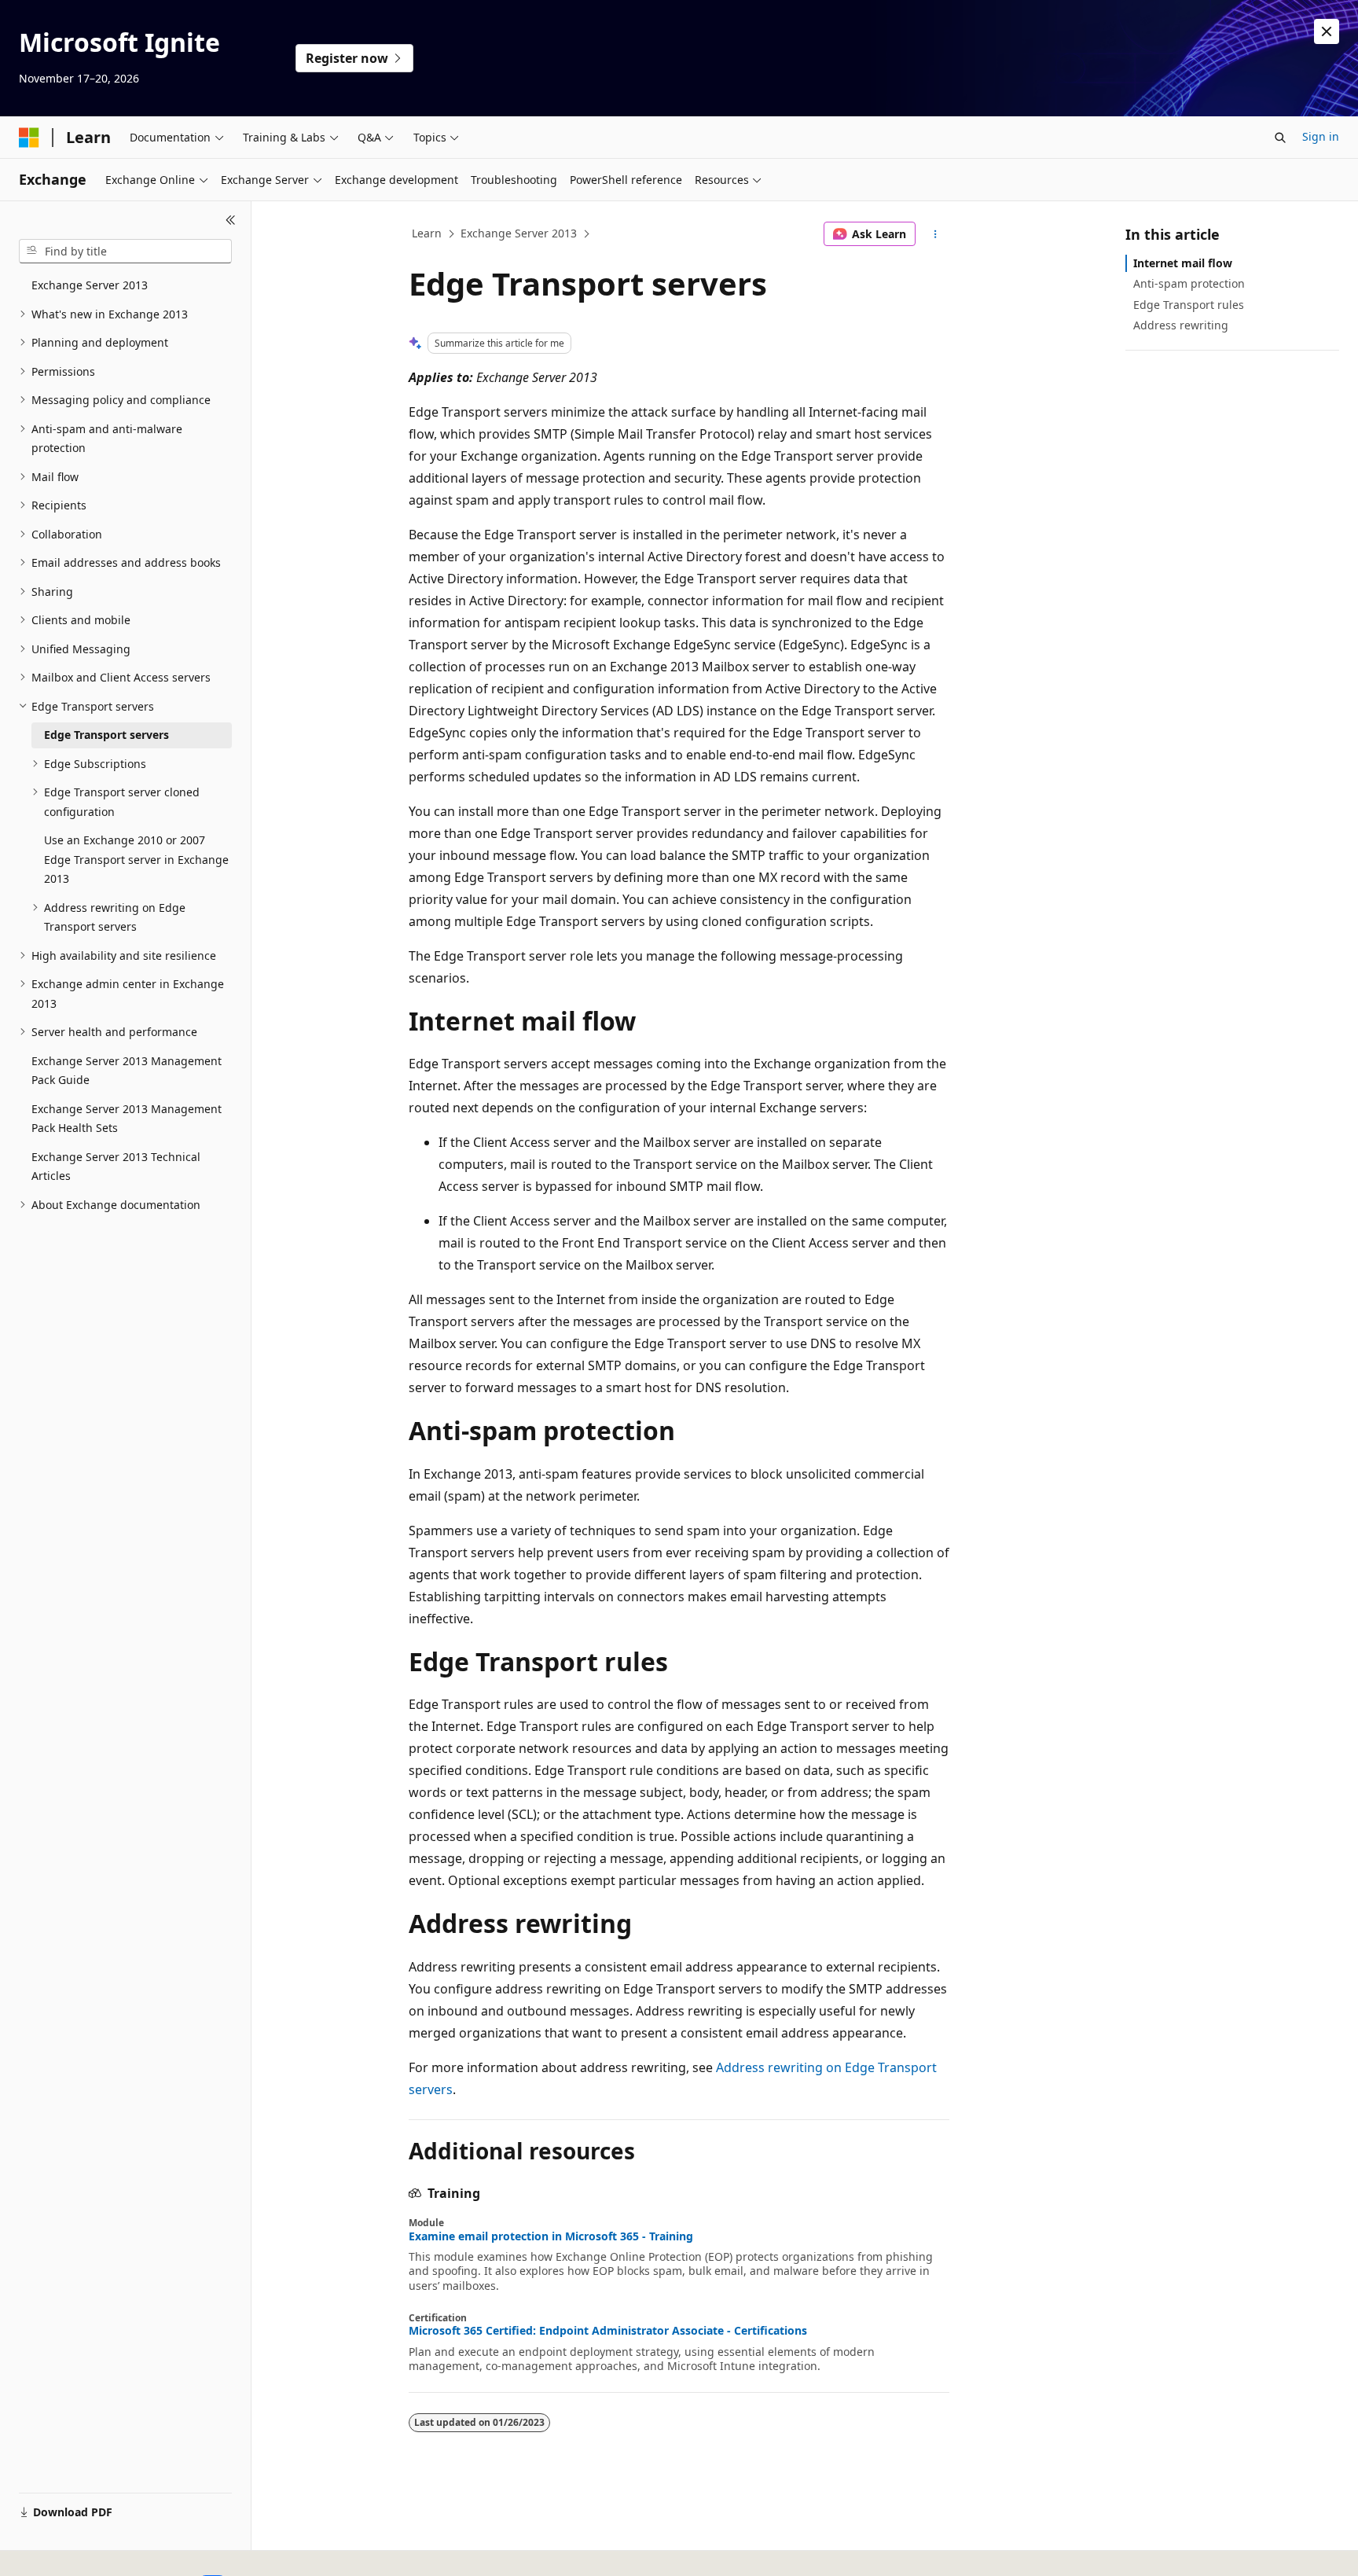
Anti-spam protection (1189, 283)
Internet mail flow (1183, 263)
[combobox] (125, 252)
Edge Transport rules (1189, 305)
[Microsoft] (29, 138)
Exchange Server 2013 (519, 233)
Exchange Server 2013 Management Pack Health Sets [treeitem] (127, 1119)
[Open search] (1280, 138)
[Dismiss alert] (1327, 31)
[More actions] (936, 234)
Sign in (1321, 136)
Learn (427, 233)
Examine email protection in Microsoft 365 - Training (551, 2236)
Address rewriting (1181, 325)
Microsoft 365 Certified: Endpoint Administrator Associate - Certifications (608, 2331)
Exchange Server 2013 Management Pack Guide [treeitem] (127, 1071)
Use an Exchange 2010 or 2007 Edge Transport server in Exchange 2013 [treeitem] (136, 859)
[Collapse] (231, 220)
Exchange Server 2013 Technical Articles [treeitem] (116, 1167)
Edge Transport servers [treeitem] (106, 735)
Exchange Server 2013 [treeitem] (90, 285)
